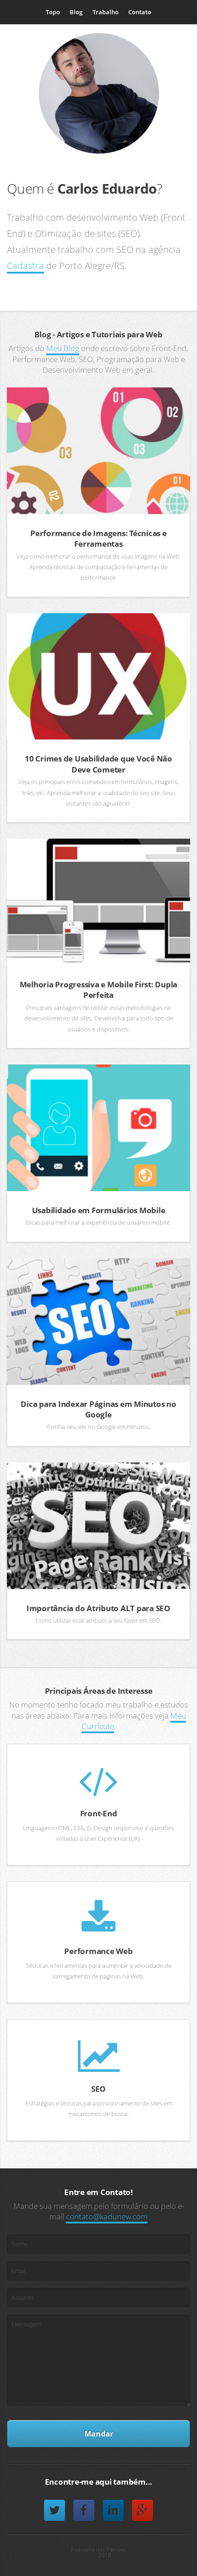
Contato (140, 12)
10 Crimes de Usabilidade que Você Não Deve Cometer (98, 764)
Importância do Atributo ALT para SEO (98, 1608)
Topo (53, 12)
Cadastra (25, 266)
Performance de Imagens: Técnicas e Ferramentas (98, 538)
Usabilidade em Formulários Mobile (99, 1210)
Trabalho (106, 12)
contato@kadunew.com (107, 2216)
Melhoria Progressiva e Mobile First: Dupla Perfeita (99, 990)
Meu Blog (63, 348)
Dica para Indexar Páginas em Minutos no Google (98, 1409)
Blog (76, 12)
